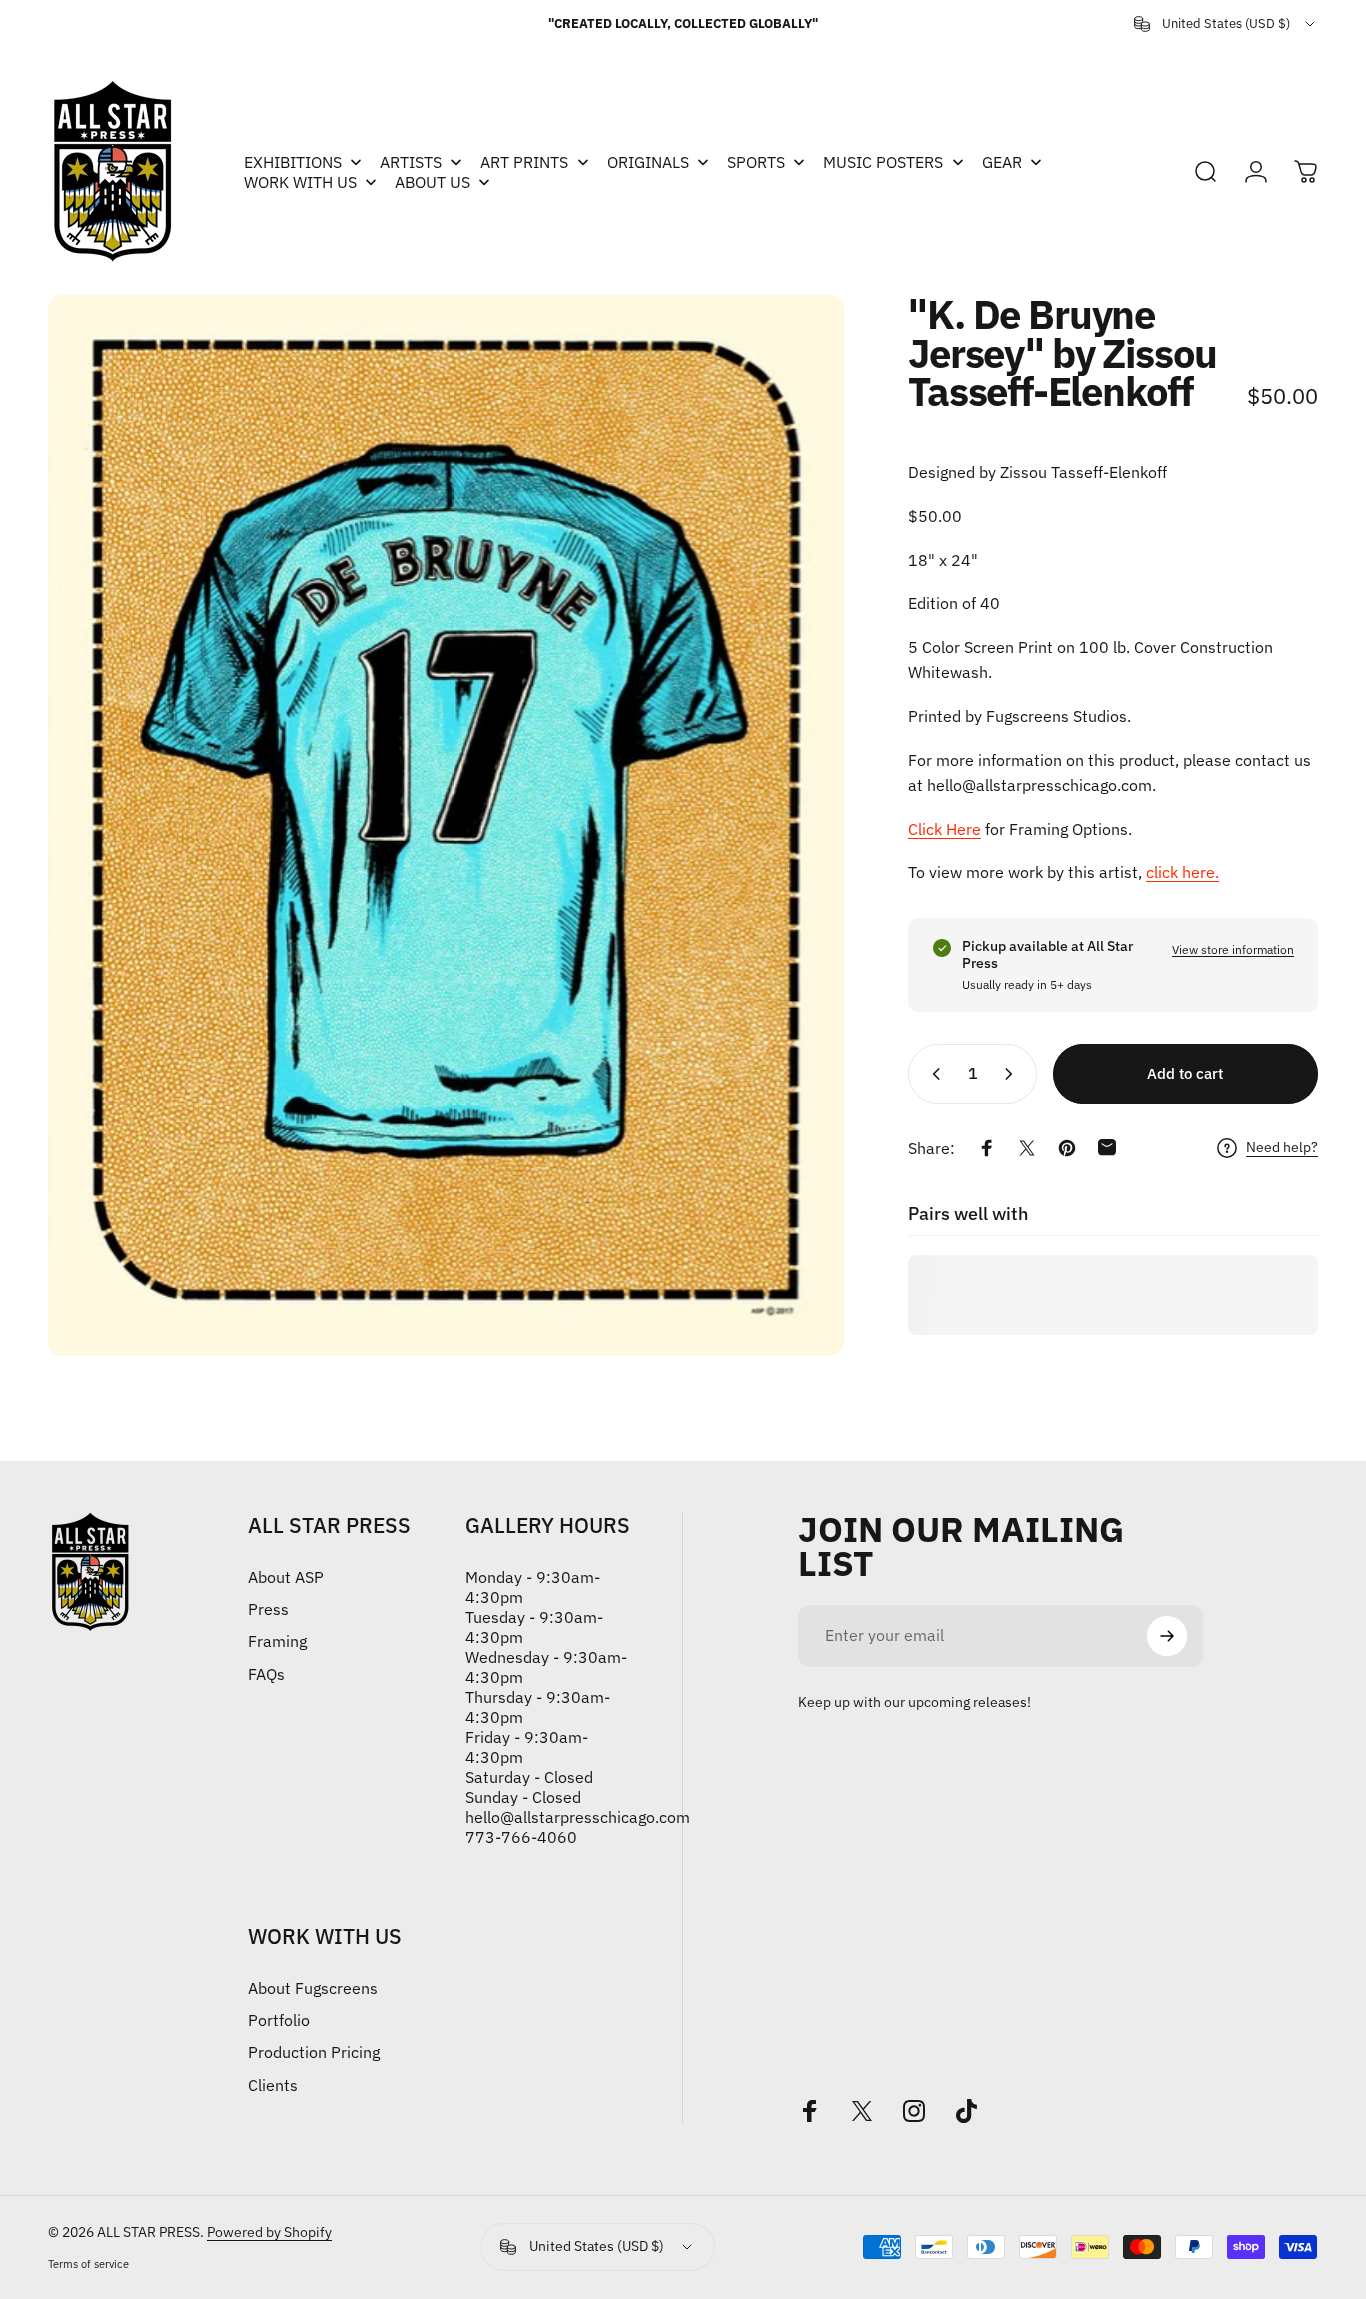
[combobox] (1226, 24)
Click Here (944, 828)
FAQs (266, 1674)
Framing (277, 1641)
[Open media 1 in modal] (446, 825)
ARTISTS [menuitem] (411, 162)
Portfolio (279, 2020)
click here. (1182, 872)
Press (268, 1609)
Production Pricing (314, 2052)
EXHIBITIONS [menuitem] (293, 162)
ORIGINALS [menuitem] (648, 162)
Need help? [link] (1282, 1147)
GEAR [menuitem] (1002, 162)
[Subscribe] (1167, 1636)
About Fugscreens (313, 1988)
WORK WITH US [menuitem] (300, 182)
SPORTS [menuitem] (756, 162)
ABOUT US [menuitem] (432, 182)
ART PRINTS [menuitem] (524, 162)
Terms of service (88, 2264)
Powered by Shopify (269, 2232)
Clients (273, 2085)
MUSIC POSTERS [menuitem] (883, 162)
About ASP (286, 1577)
